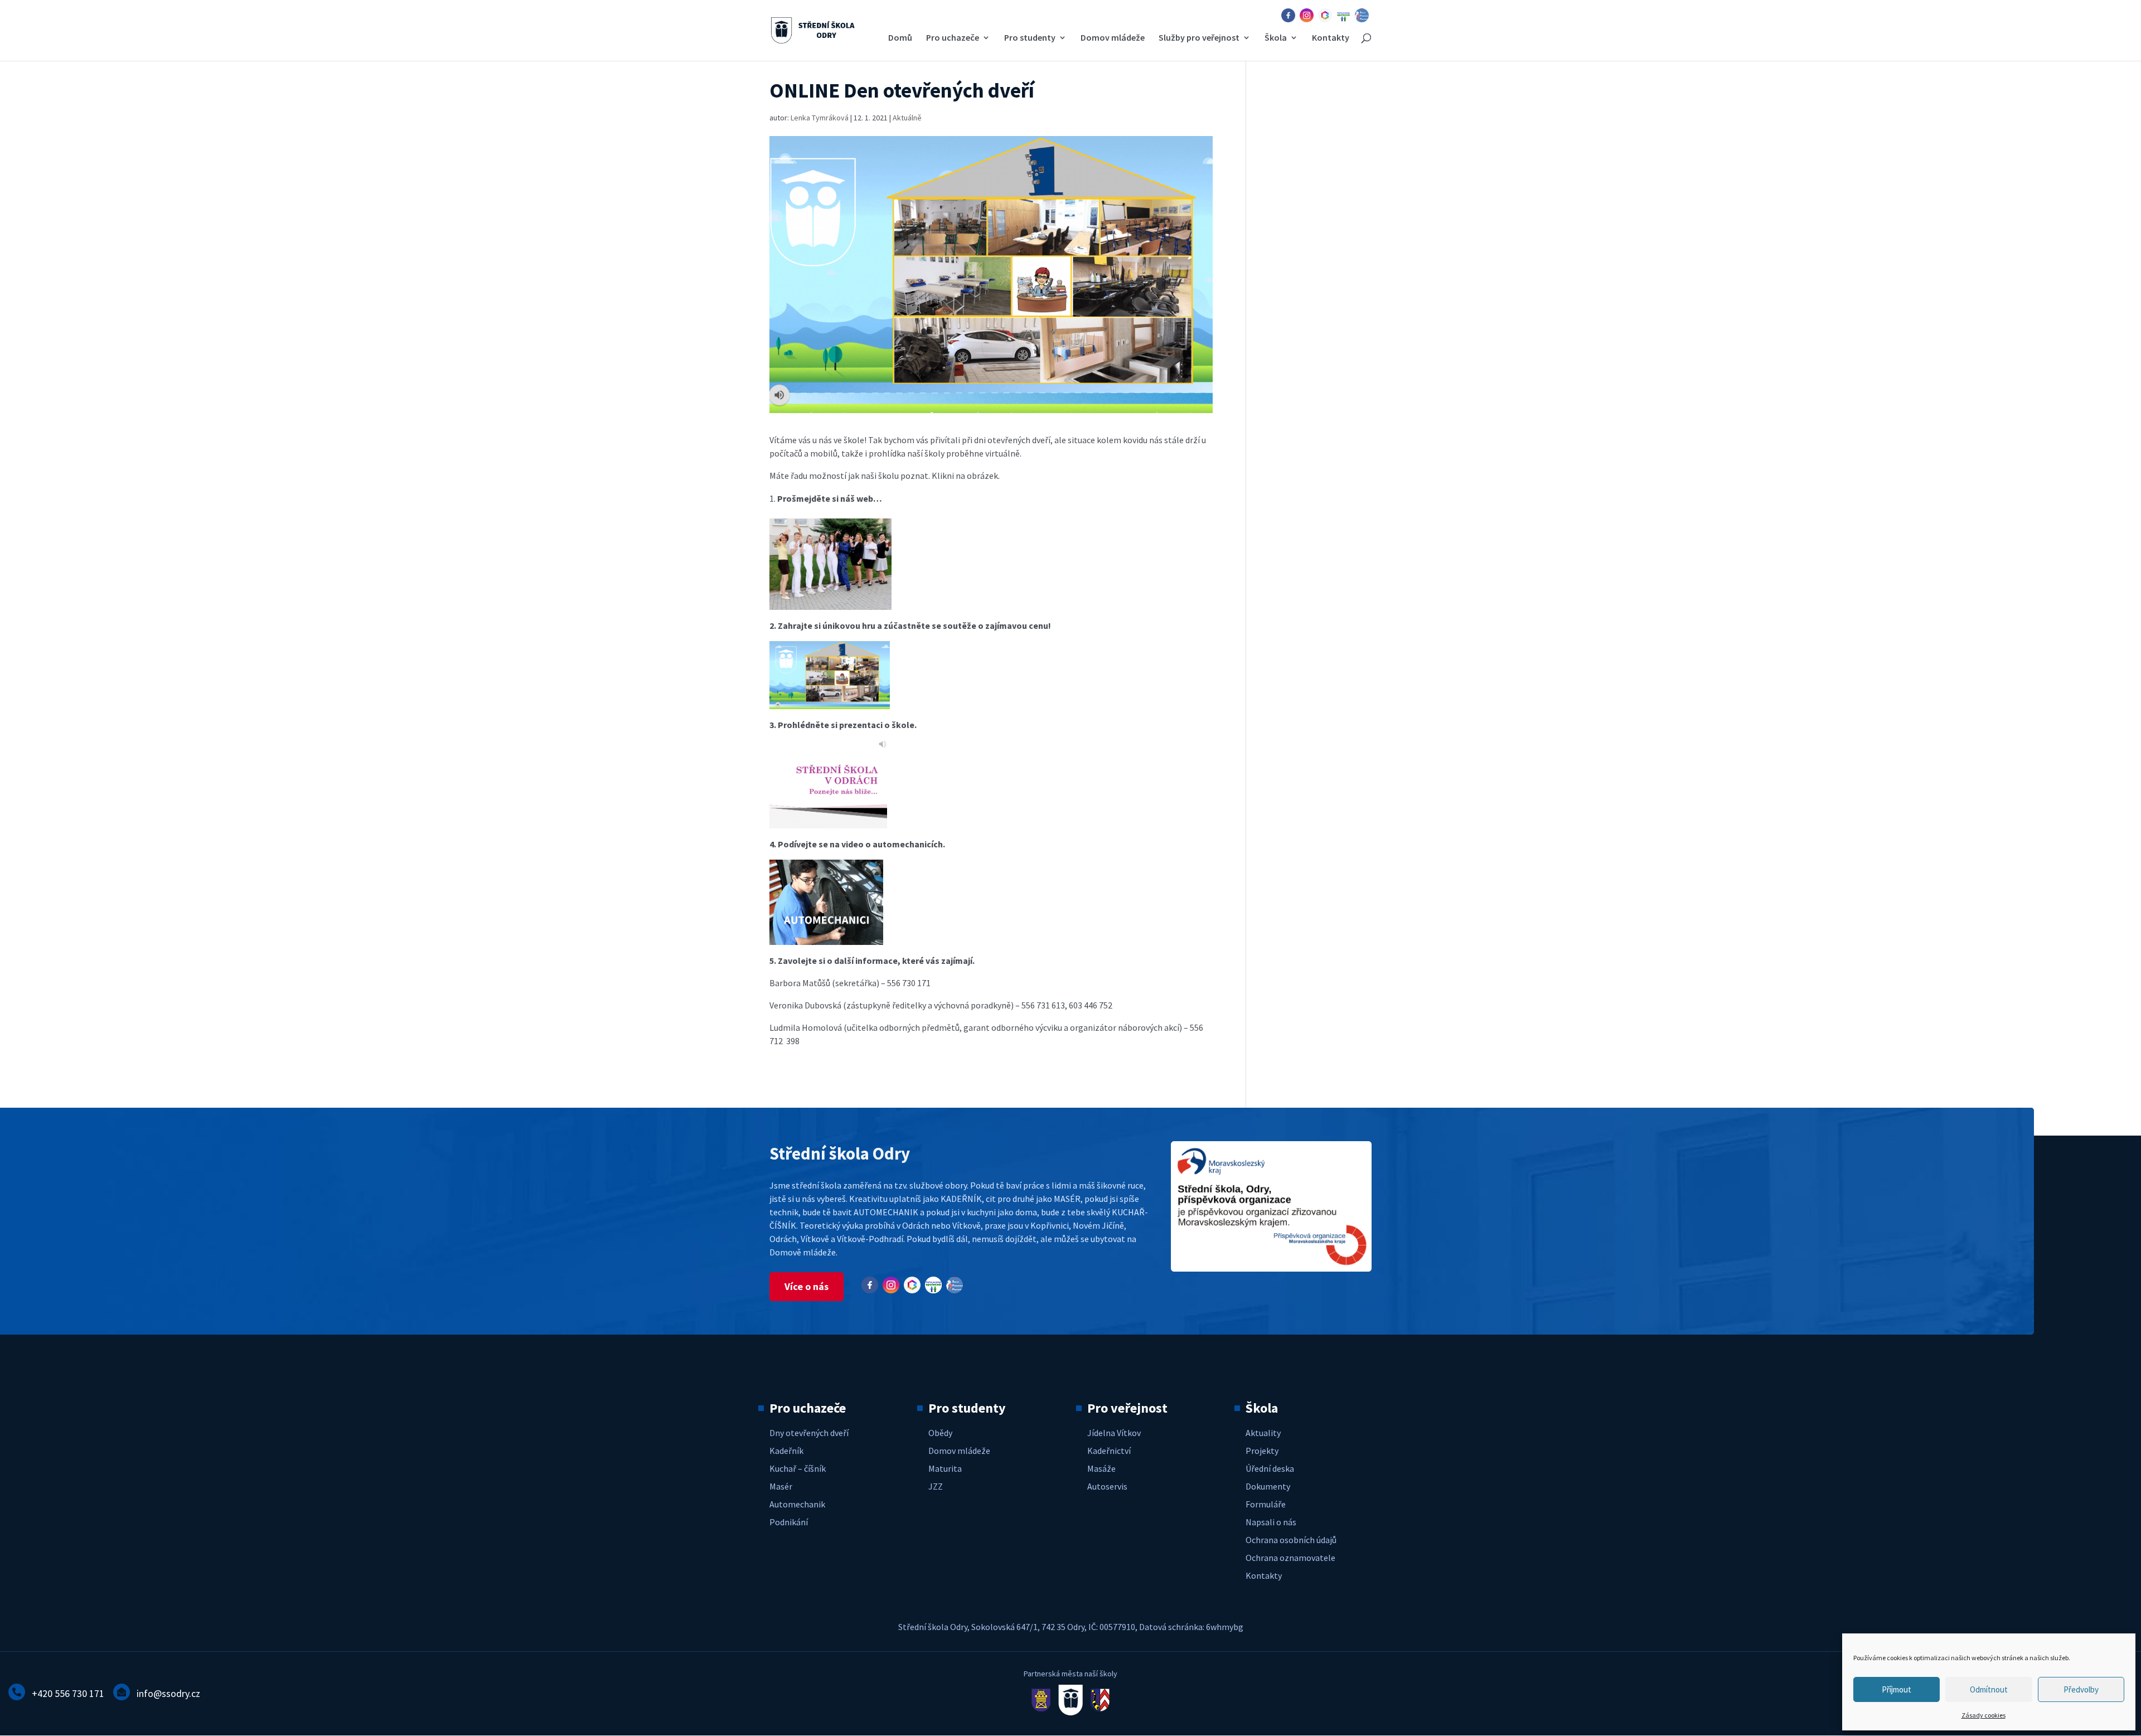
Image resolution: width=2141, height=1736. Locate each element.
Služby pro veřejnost (1199, 38)
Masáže (1101, 1468)
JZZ (936, 1486)
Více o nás (806, 1286)
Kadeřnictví (1109, 1451)
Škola (1276, 38)
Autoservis (1107, 1486)
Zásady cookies (1983, 1715)
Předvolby (2081, 1689)
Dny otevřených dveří (809, 1433)
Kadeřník (786, 1451)
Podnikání (789, 1522)
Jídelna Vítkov (1114, 1433)
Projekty (1262, 1451)
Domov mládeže (1113, 38)
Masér (781, 1486)
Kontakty (1331, 38)
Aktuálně (907, 118)
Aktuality (1263, 1433)
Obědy (940, 1433)
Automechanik (797, 1504)
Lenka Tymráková (820, 118)
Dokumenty (1268, 1486)
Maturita (945, 1468)
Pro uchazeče (953, 38)
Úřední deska (1270, 1468)
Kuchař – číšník (798, 1468)
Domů (900, 38)
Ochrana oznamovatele (1290, 1558)
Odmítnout (1989, 1689)
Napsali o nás (1271, 1522)
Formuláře (1266, 1504)
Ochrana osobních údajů (1291, 1540)
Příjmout (1897, 1689)
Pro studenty (1030, 38)
